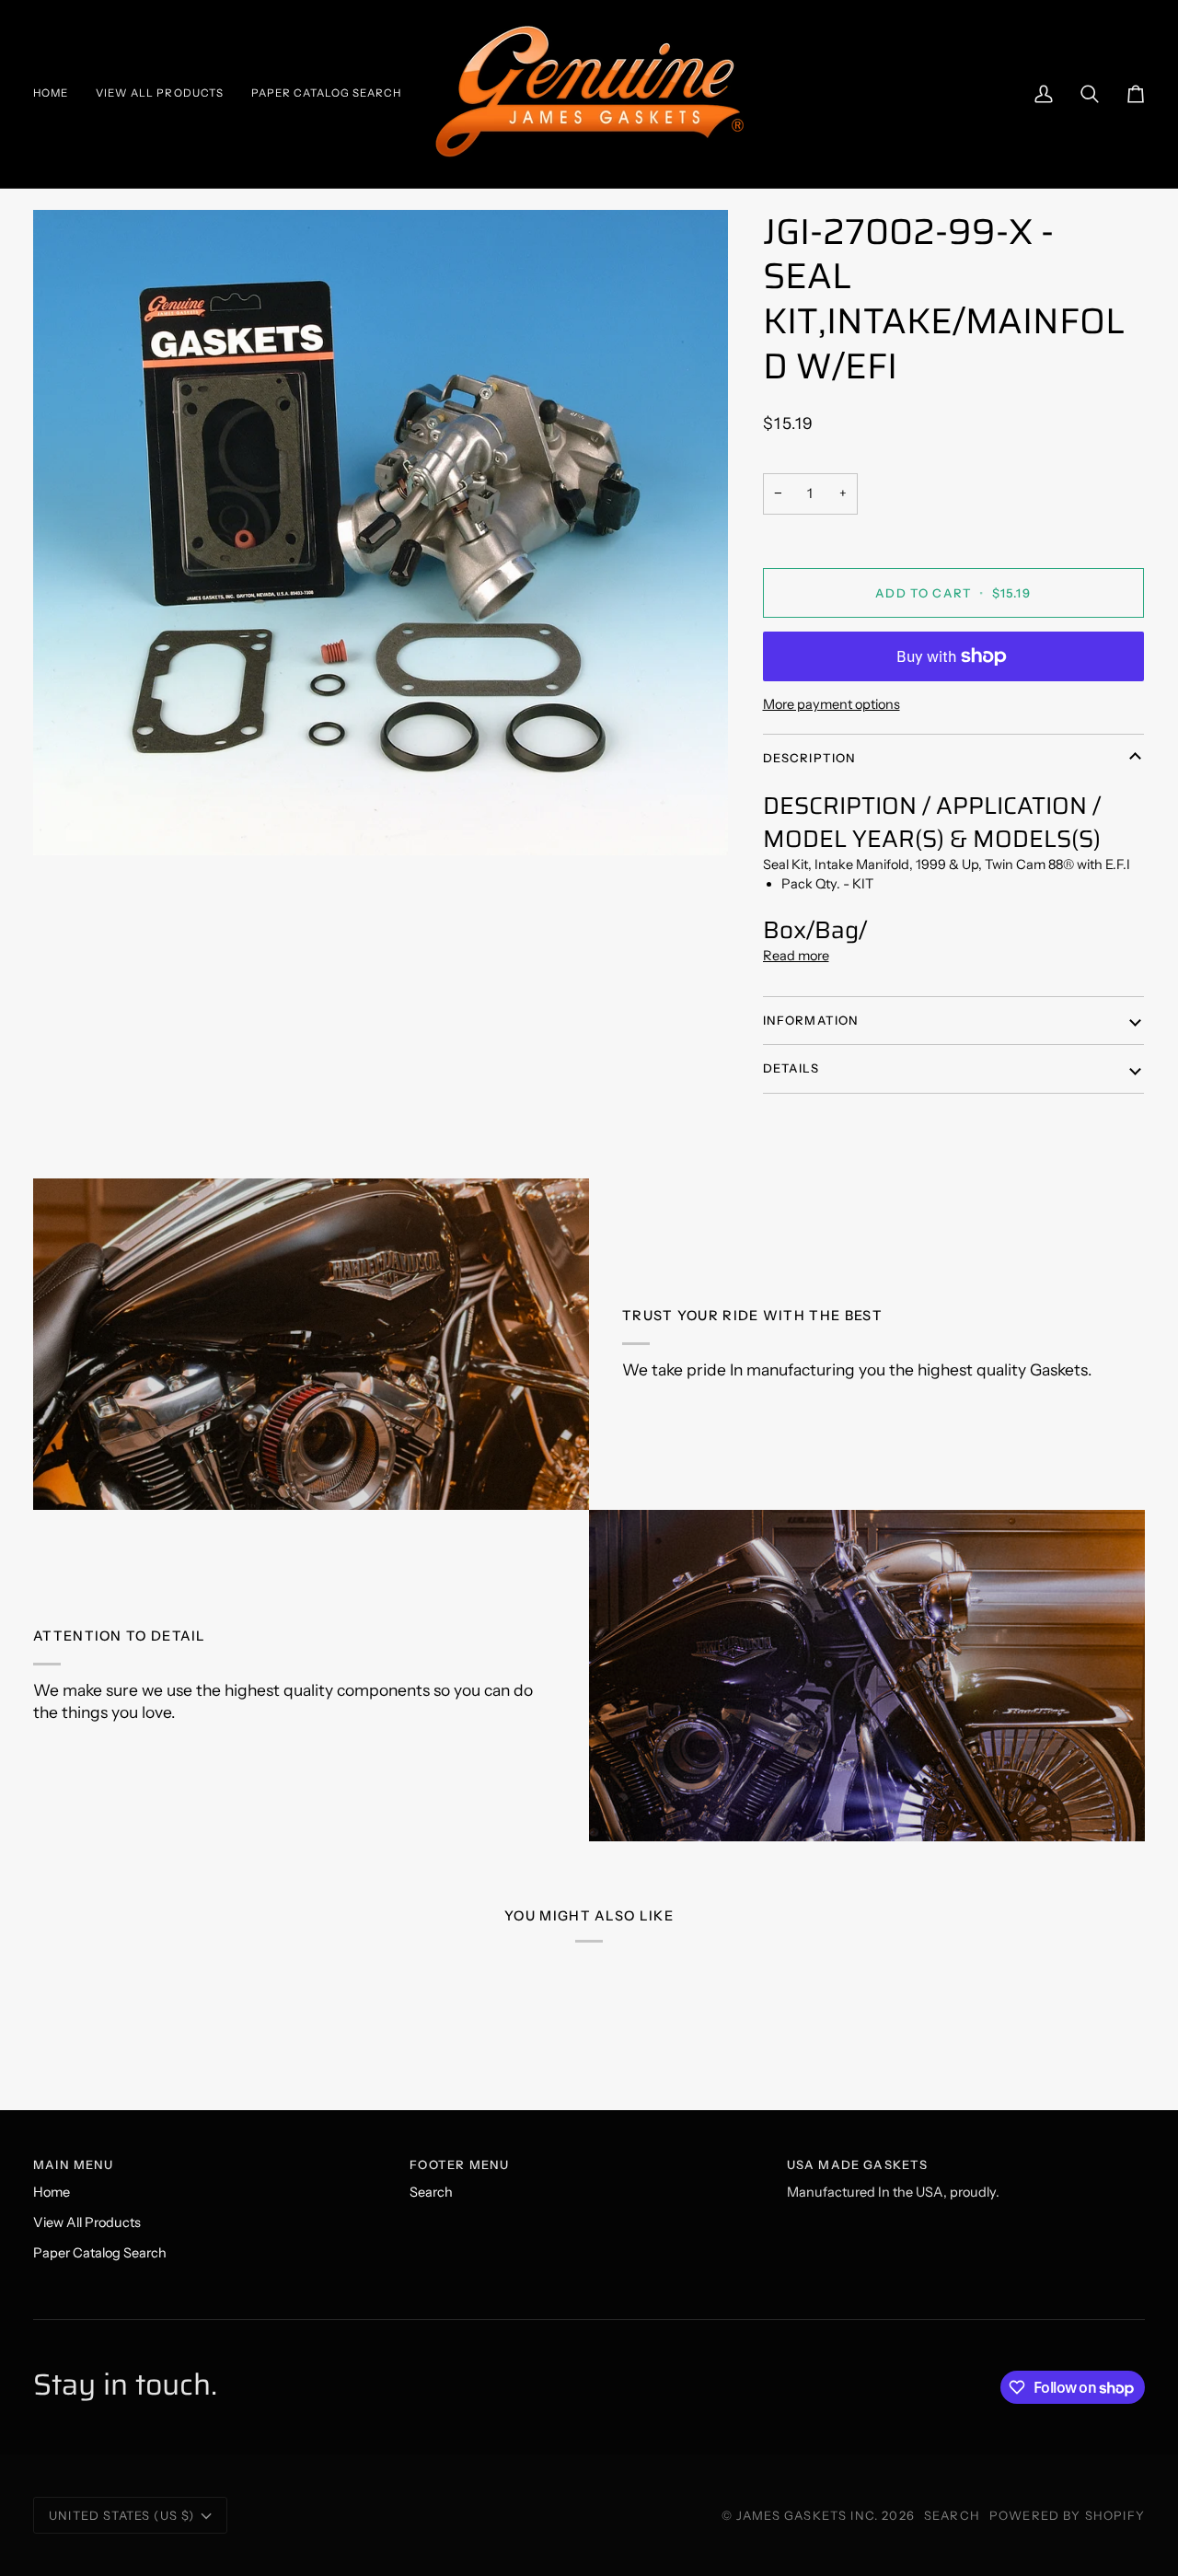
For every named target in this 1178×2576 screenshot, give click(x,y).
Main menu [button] (74, 2164)
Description (810, 758)
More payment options (832, 704)
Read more (796, 956)
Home (52, 2192)
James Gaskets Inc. (809, 2515)
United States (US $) (121, 2515)
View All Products (87, 2222)
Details (791, 1068)
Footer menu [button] (459, 2164)
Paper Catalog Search (100, 2253)
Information (811, 1020)
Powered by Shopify (1067, 2515)
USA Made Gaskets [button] (858, 2164)
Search (431, 2192)
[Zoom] (381, 533)
